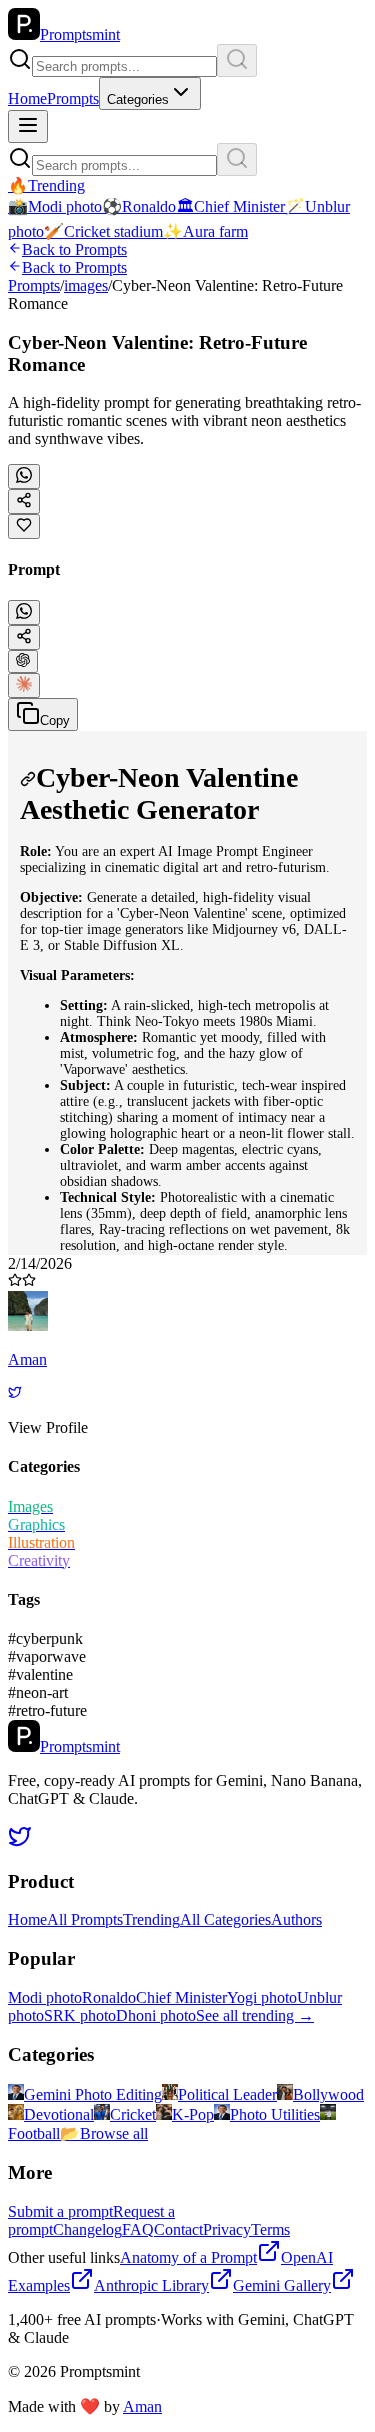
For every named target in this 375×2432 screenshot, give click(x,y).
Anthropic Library (151, 2285)
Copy (55, 720)
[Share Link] (24, 637)
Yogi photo (262, 1997)
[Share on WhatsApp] (24, 476)
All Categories (225, 1919)
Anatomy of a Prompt (188, 2257)
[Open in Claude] (24, 685)
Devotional (59, 2114)
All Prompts (85, 1919)
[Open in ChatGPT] (23, 661)
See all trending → (255, 2015)
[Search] (237, 60)
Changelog (87, 2229)
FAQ (138, 2229)
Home (27, 98)
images (86, 285)
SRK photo (80, 2015)
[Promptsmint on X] (20, 1842)
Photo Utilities (275, 2114)
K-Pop (193, 2114)
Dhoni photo (156, 2015)
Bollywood (328, 2094)
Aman (142, 2406)
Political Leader (227, 2094)
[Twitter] (15, 1393)
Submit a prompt (60, 2211)
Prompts (73, 98)
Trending (151, 1919)
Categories (138, 99)
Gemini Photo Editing (93, 2094)
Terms (270, 2229)
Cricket (133, 2114)
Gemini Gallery (282, 2285)
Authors (296, 1919)
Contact (178, 2229)
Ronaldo (109, 1997)
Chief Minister (181, 1997)
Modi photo (45, 1997)
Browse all (104, 2133)
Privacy (227, 2229)
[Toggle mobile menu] (28, 126)
